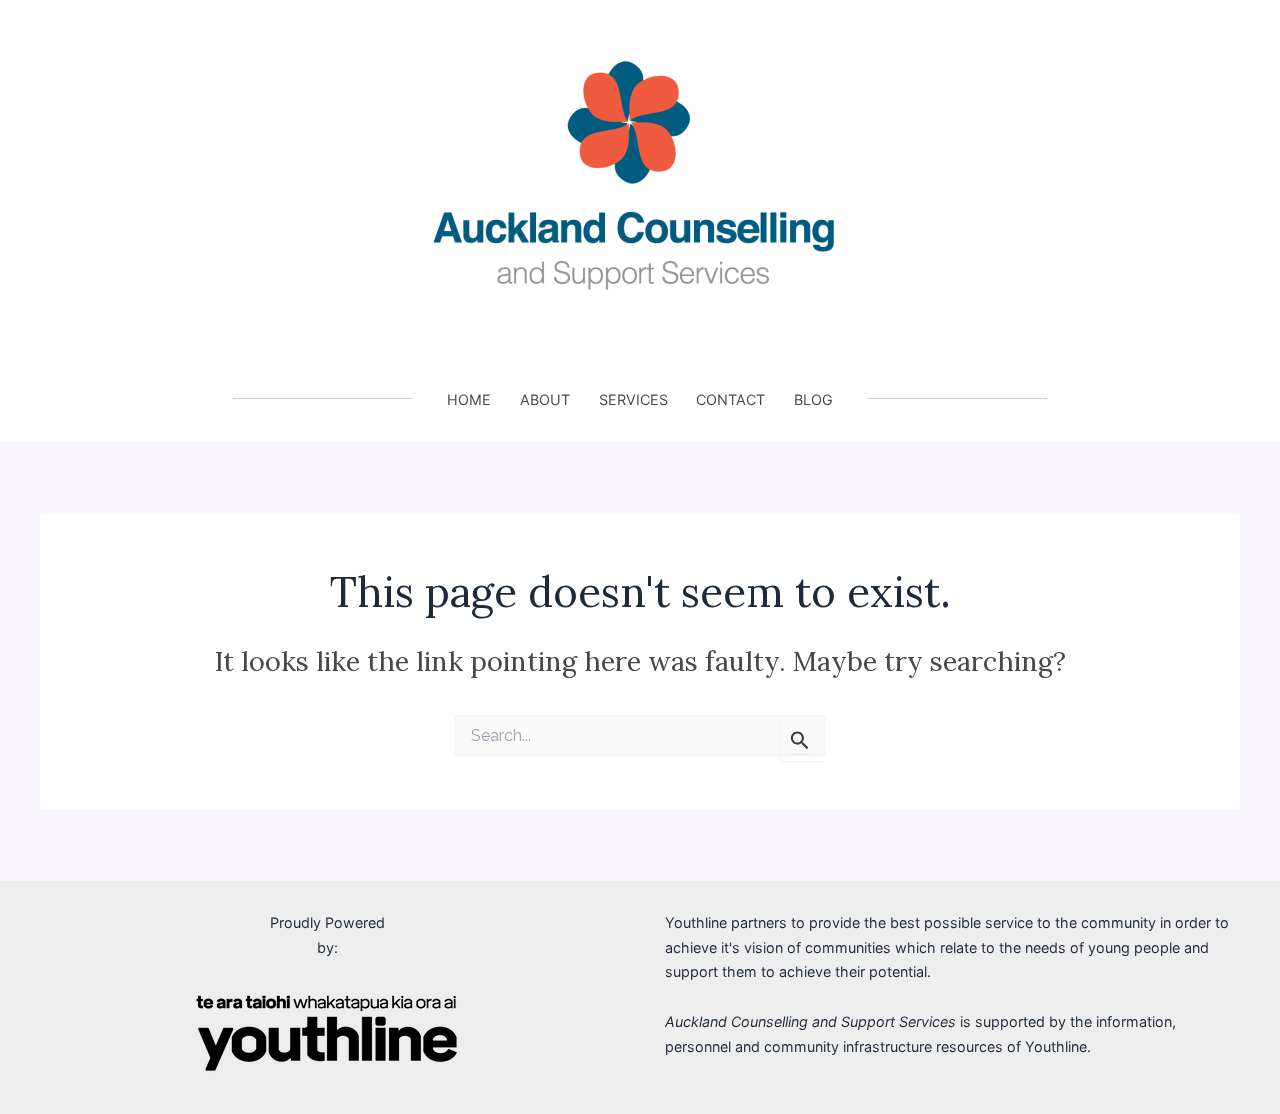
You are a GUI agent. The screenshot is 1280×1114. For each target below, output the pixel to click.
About (545, 399)
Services (633, 399)
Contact (730, 399)
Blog (813, 399)
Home (469, 399)
